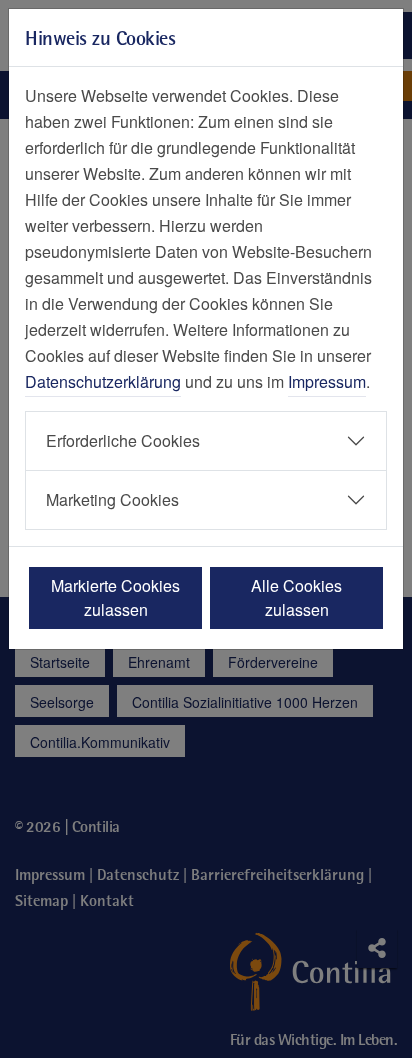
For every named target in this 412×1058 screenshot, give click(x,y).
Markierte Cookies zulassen (115, 597)
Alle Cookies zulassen (296, 597)
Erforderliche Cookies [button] (123, 440)
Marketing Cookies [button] (112, 499)
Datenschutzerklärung (103, 381)
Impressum (327, 381)
